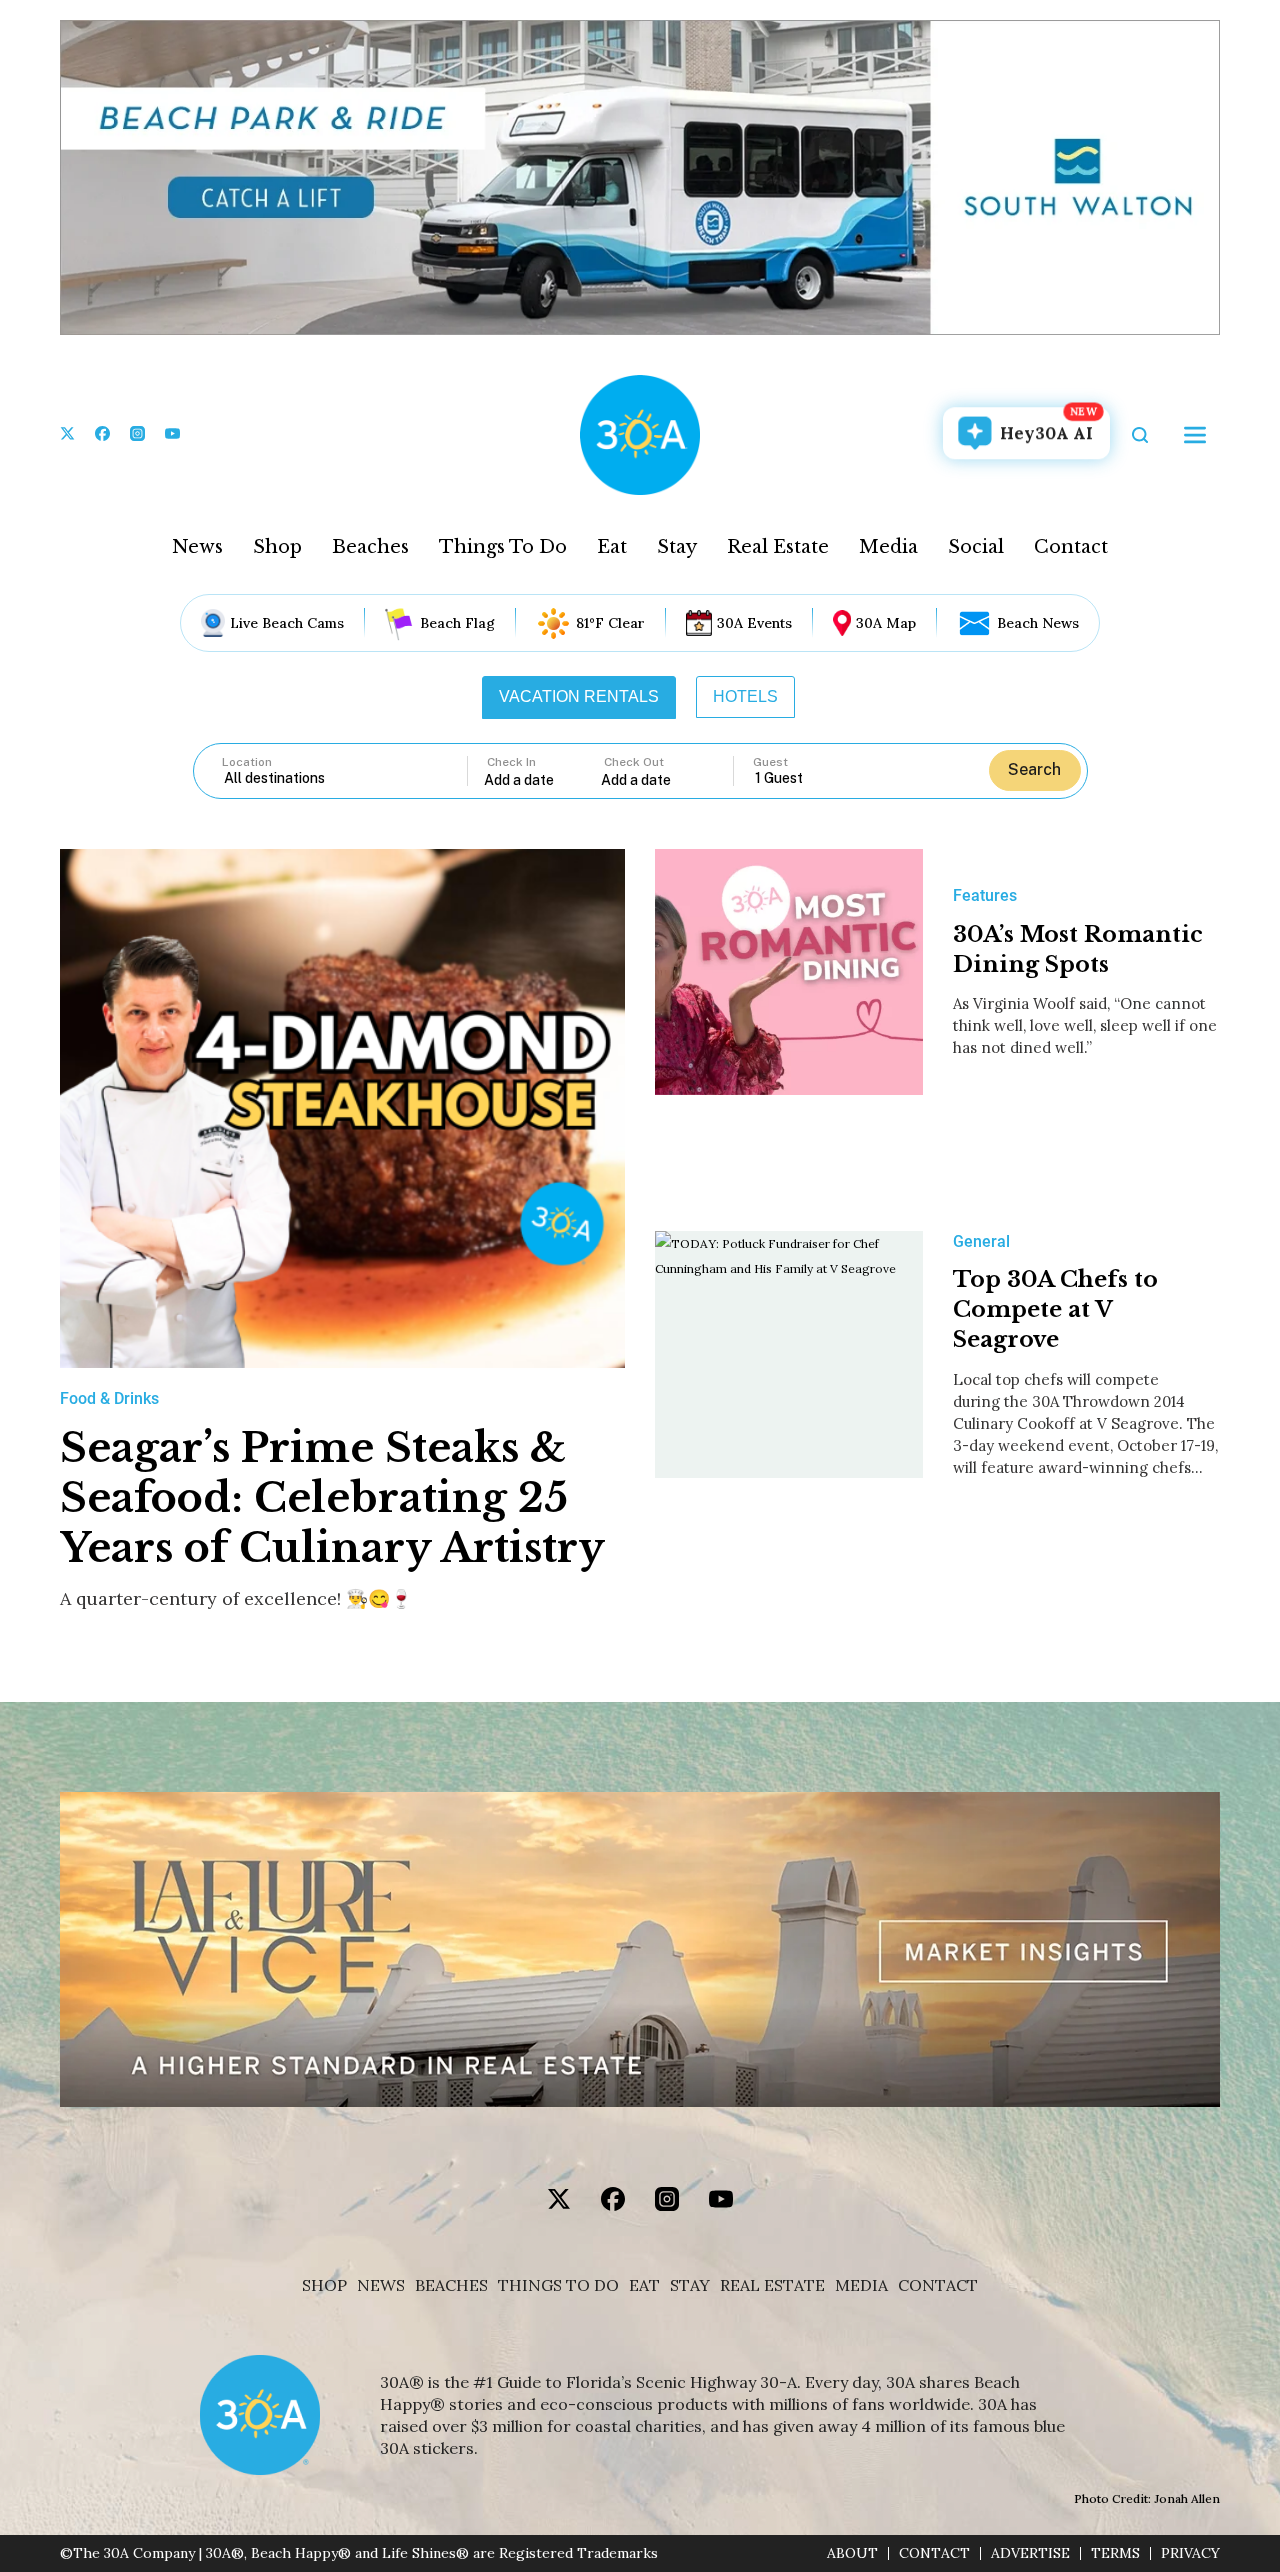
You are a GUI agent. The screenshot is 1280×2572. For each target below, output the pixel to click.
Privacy (1190, 2553)
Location (247, 762)
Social (976, 547)
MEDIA (861, 2285)
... (543, 779)
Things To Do (503, 547)
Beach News (1038, 623)
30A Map (886, 623)
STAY (690, 2285)
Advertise (1030, 2553)
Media (888, 547)
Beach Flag (457, 623)
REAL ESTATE (772, 2285)
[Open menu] (1195, 435)
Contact (1071, 547)
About (852, 2553)
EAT (644, 2285)
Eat (612, 547)
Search (1034, 769)
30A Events (754, 623)
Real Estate (778, 547)
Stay (677, 547)
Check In (511, 762)
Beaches (370, 547)
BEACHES (451, 2285)
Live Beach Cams (287, 623)
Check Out (634, 762)
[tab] (579, 697)
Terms (1115, 2553)
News (197, 547)
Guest (770, 762)
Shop (277, 547)
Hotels (745, 696)
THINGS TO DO (558, 2285)
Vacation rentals (579, 696)
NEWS (381, 2285)
